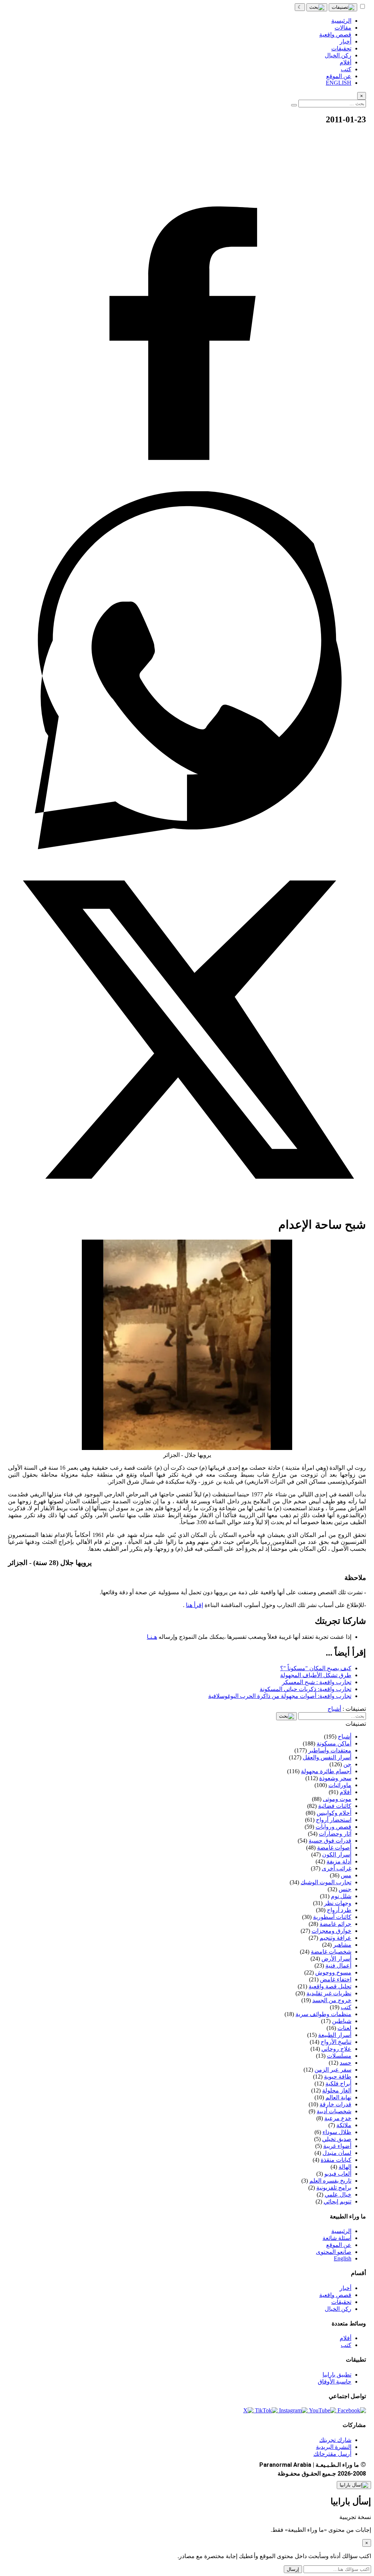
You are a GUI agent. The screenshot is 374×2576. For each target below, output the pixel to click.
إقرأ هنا (194, 1605)
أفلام (346, 2338)
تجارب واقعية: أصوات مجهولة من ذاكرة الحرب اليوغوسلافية (280, 1696)
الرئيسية (341, 2231)
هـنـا (152, 1637)
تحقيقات (341, 2302)
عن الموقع (339, 2245)
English (343, 2258)
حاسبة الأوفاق (335, 2382)
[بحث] (317, 7)
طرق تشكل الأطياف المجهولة (316, 1675)
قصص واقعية (335, 2295)
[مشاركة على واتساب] (187, 847)
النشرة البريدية (334, 2447)
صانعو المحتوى (334, 2252)
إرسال (293, 2569)
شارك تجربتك (335, 2440)
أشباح (334, 1709)
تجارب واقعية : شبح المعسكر (317, 1682)
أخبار (346, 2288)
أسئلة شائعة (337, 2238)
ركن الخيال (338, 2309)
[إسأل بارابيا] (354, 2485)
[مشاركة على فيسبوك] (187, 488)
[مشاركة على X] (187, 1207)
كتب (346, 2345)
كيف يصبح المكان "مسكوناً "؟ (316, 1668)
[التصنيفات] (343, 7)
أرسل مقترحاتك (332, 2454)
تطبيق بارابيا (337, 2375)
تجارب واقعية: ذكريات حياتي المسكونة (306, 1689)
